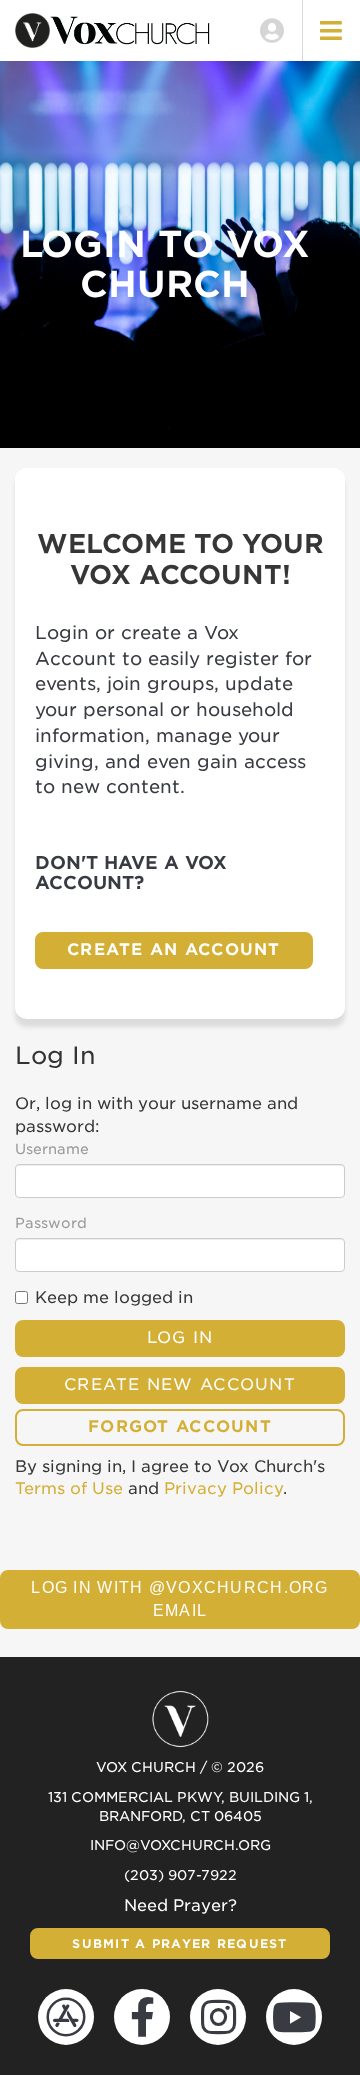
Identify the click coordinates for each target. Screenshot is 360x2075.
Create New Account (180, 1384)
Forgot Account (180, 1426)
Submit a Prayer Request (179, 1943)
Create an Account (174, 949)
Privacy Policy (223, 1488)
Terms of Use (69, 1488)
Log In (180, 1337)
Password (51, 1223)
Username (52, 1149)
